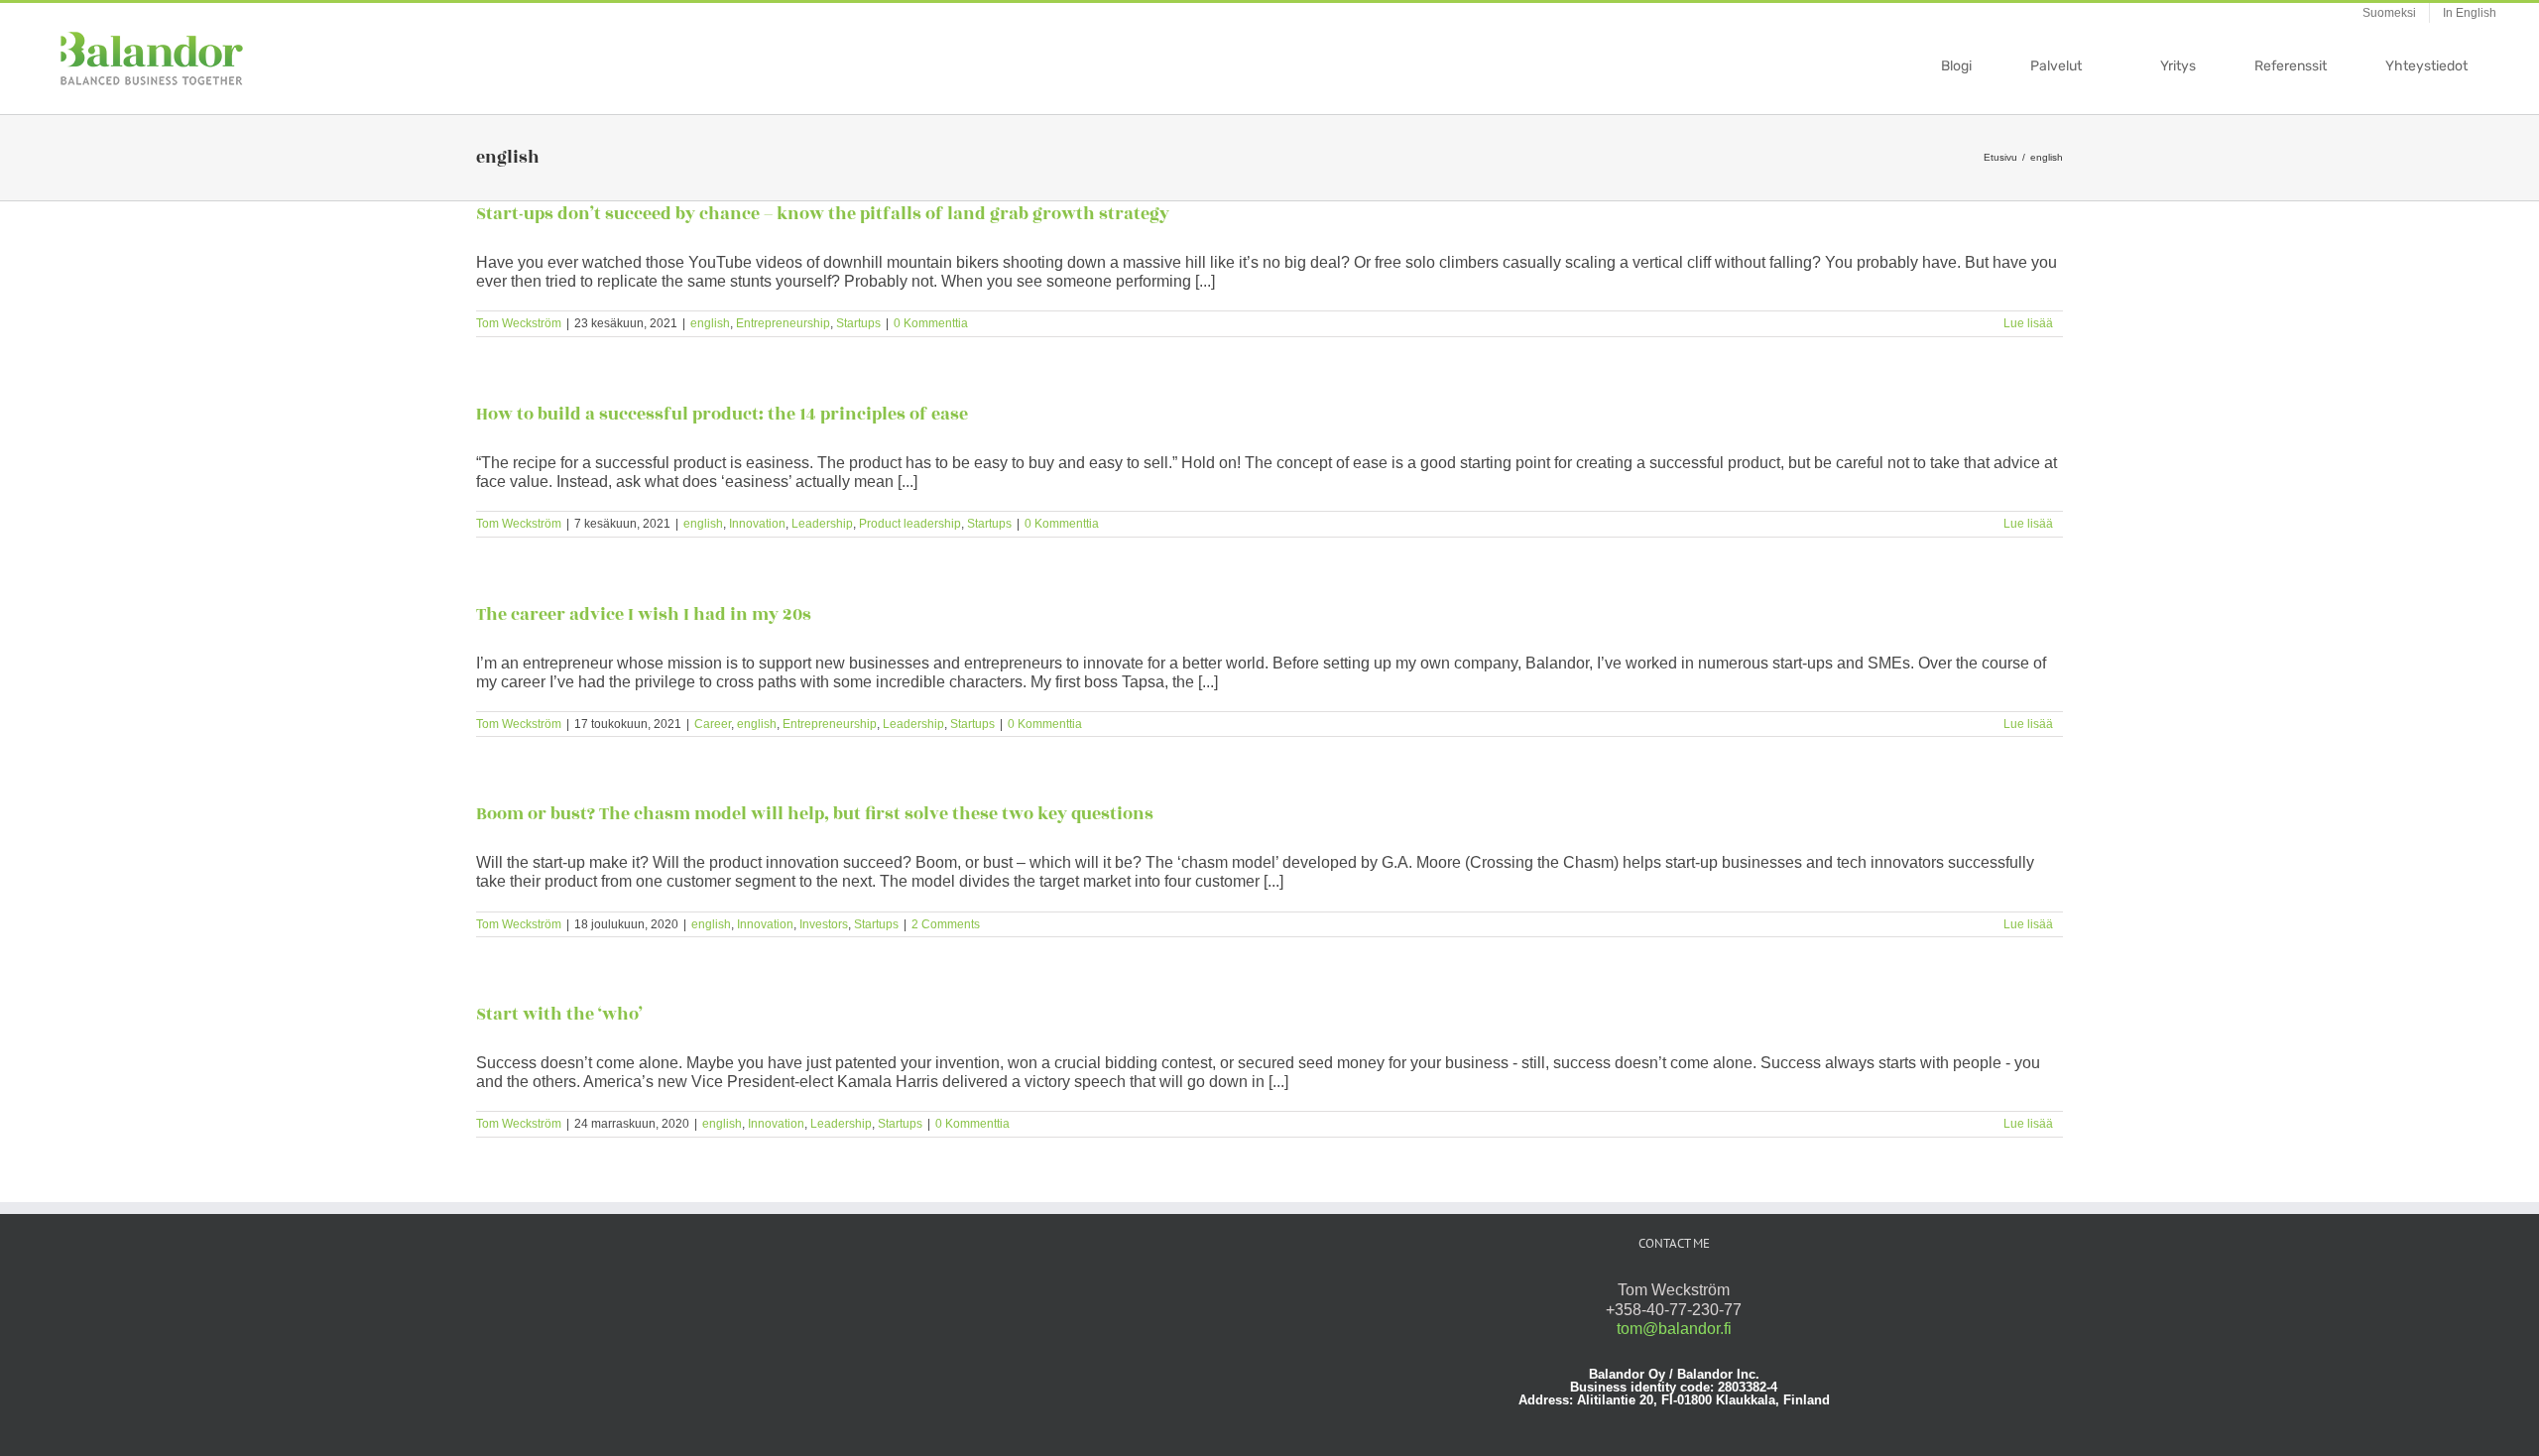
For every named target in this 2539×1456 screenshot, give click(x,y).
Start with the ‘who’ (559, 1015)
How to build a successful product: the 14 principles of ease (722, 415)
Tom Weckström (519, 323)
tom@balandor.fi (1674, 1329)
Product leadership (910, 524)
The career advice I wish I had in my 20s (644, 615)
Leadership (822, 524)
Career (713, 724)
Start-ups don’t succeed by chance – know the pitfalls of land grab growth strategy (823, 214)
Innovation (757, 524)
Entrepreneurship (783, 323)
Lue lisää (2028, 323)
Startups (858, 323)
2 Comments (946, 924)
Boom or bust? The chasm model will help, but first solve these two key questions (815, 814)
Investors (824, 924)
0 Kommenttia (931, 323)
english (710, 323)
